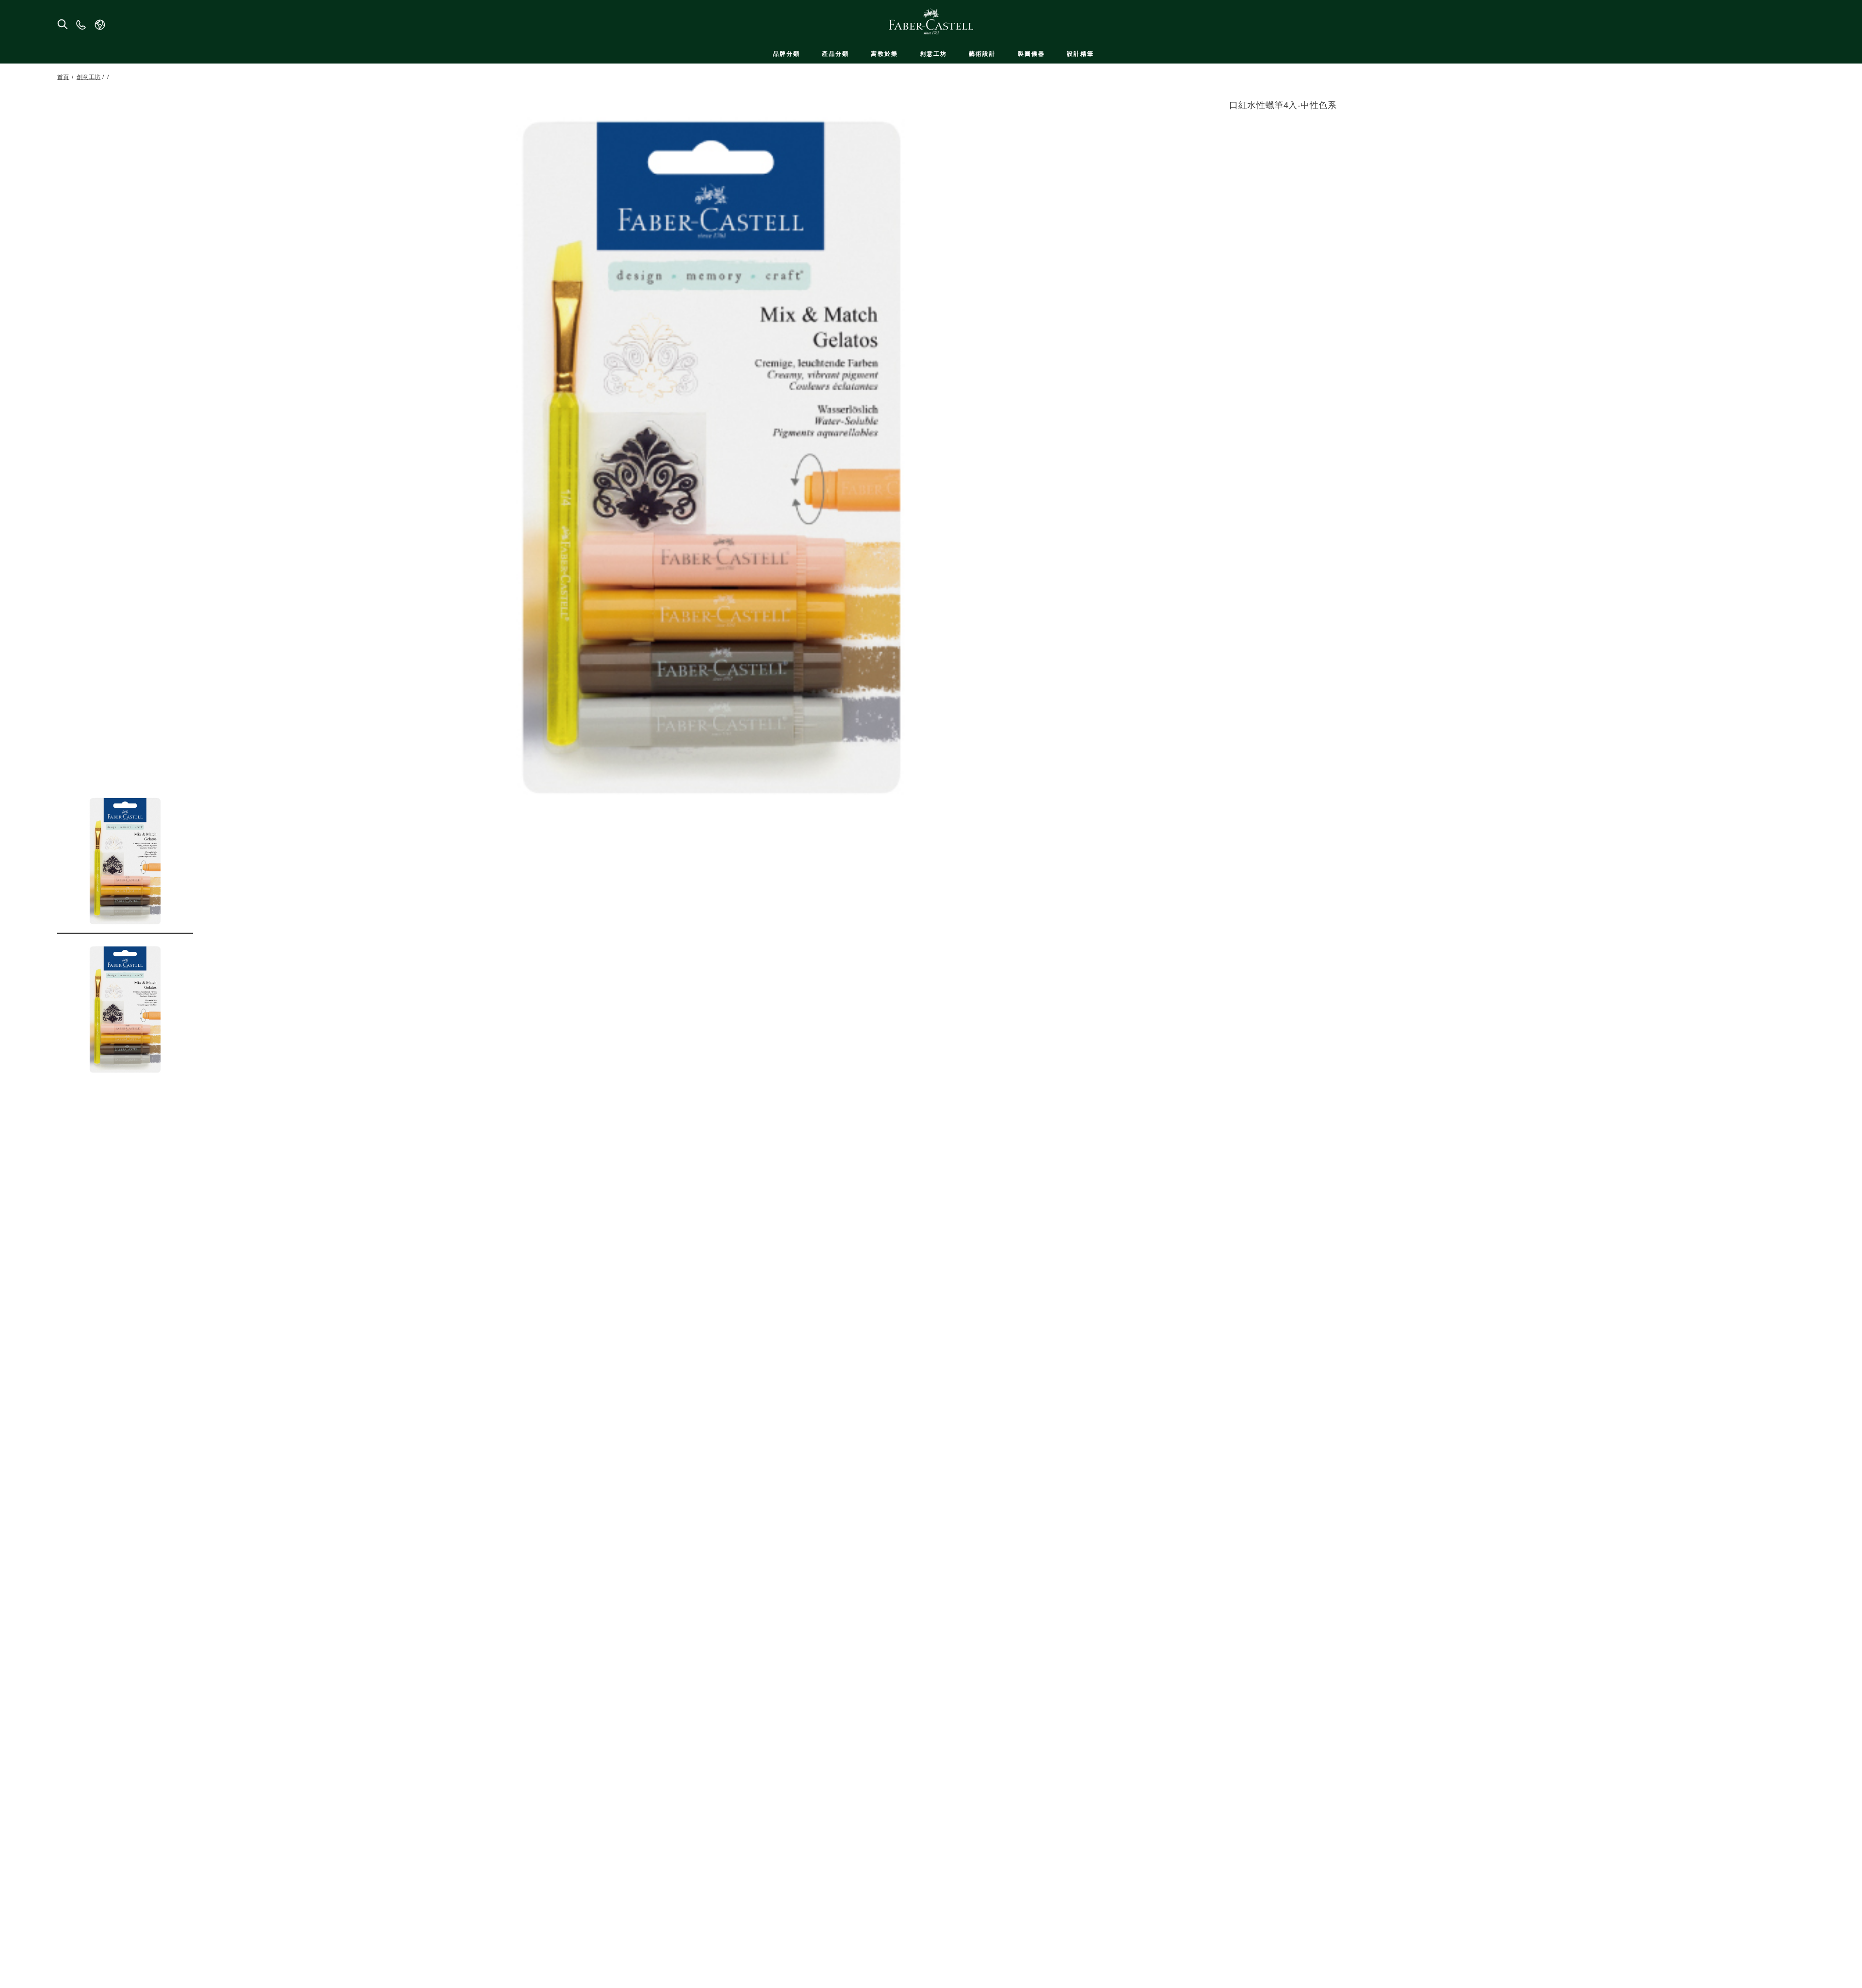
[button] (125, 861)
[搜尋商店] (62, 24)
